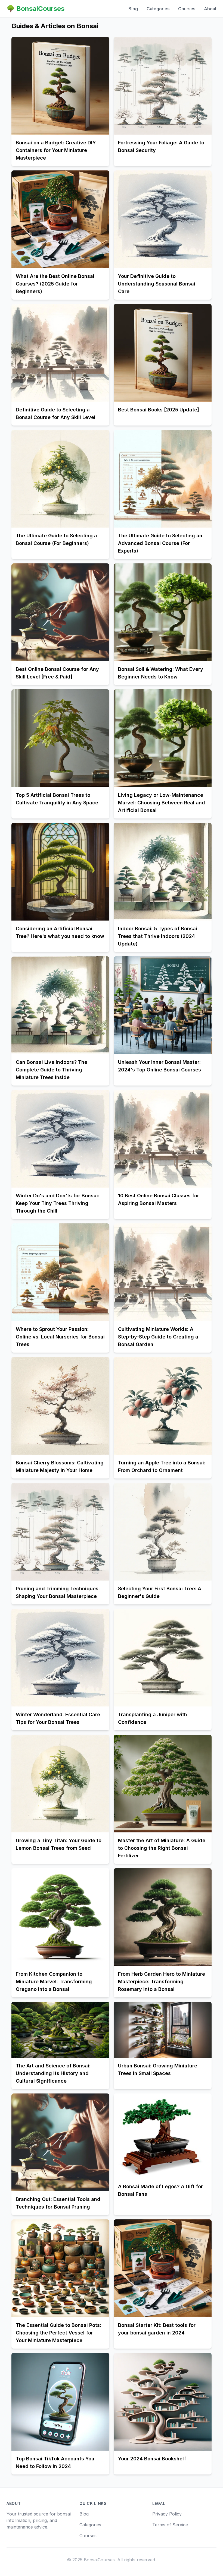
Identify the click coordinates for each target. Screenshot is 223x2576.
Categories (158, 9)
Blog (133, 9)
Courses (187, 9)
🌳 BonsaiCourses (35, 9)
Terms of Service (170, 2525)
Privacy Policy (167, 2514)
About (210, 9)
